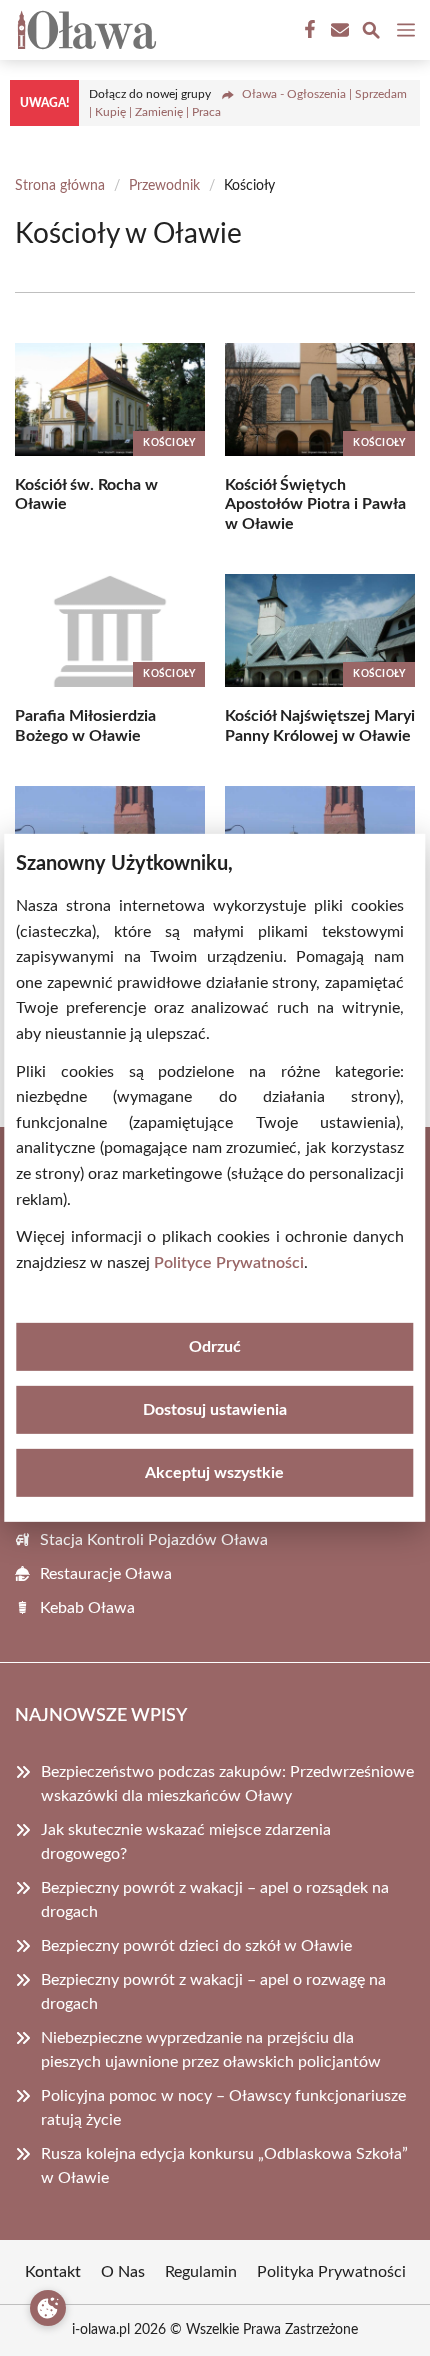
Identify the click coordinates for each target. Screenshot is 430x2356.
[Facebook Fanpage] (308, 30)
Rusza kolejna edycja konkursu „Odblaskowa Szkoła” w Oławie (224, 2166)
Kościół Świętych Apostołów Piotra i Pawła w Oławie (315, 504)
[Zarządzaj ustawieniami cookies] (48, 2308)
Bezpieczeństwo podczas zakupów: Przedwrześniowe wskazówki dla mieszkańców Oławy (227, 1784)
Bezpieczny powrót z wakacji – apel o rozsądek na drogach (215, 1900)
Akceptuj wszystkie (214, 1473)
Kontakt (53, 2272)
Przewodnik (164, 186)
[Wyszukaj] (371, 33)
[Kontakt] (338, 30)
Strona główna (60, 186)
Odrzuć (215, 1347)
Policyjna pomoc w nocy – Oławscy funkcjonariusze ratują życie (223, 2108)
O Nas (123, 2272)
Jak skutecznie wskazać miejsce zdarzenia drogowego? (186, 1842)
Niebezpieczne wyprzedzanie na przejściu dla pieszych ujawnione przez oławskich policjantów (211, 2050)
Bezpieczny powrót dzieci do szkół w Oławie (196, 1946)
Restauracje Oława (106, 1574)
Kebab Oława (87, 1608)
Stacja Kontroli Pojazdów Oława (154, 1540)
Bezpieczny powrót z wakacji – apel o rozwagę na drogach (213, 1992)
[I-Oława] (84, 30)
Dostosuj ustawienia (215, 1410)
